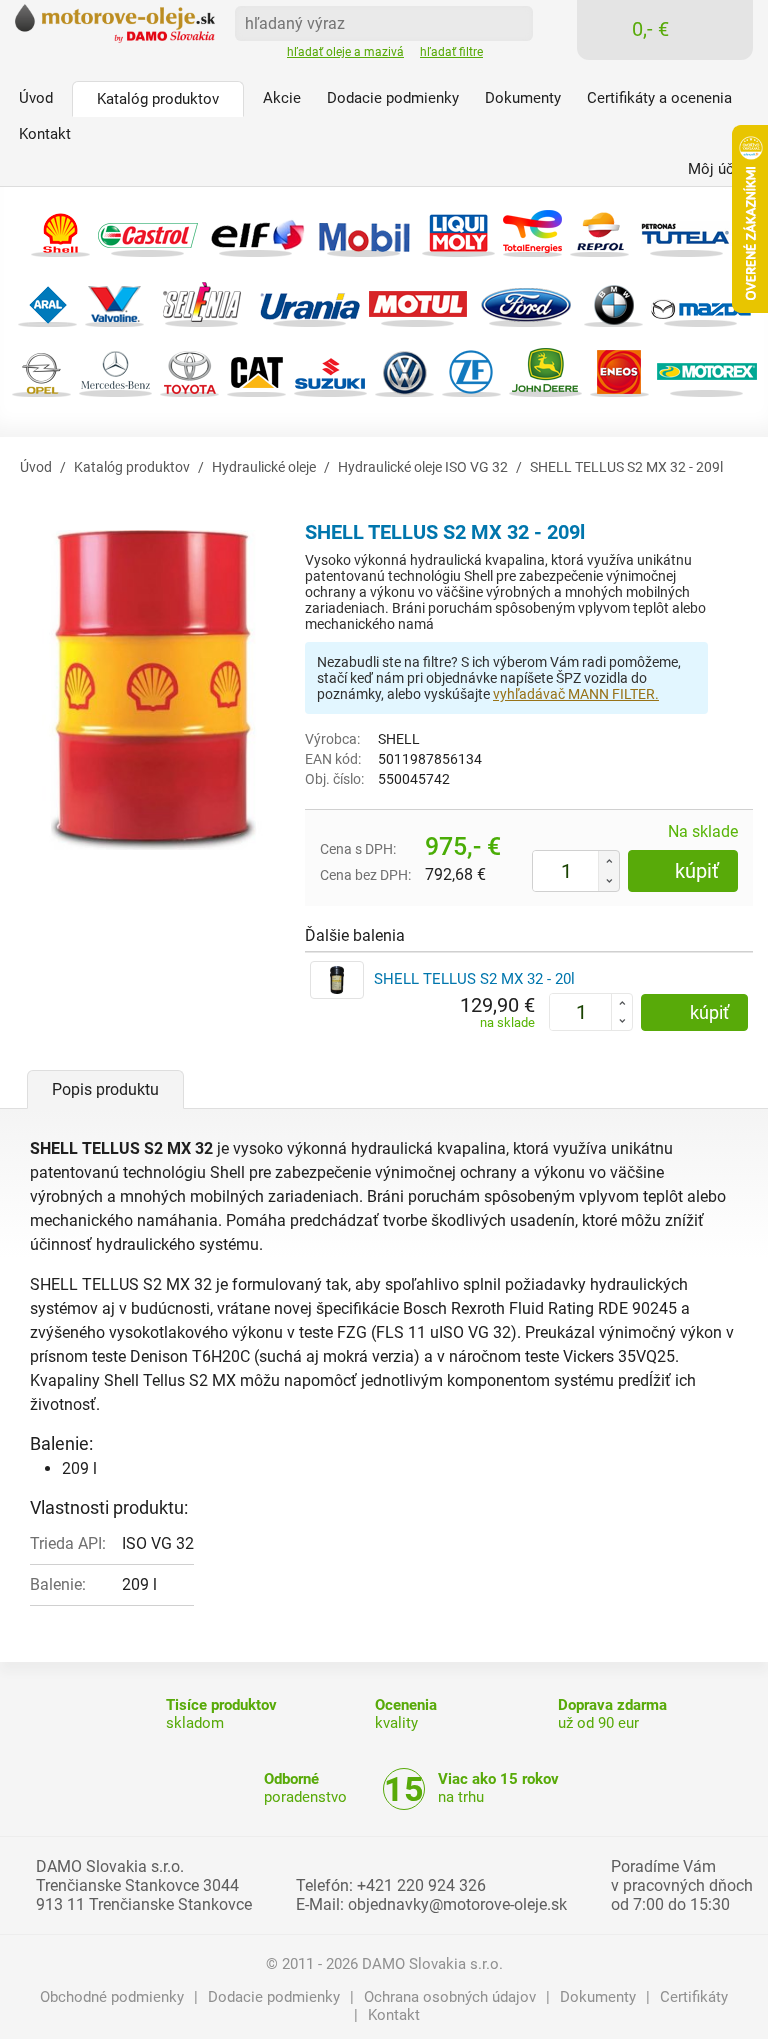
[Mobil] (364, 230)
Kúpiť (697, 871)
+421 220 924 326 (421, 1885)
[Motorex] (707, 370)
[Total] (532, 230)
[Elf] (256, 230)
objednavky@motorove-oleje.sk (457, 1904)
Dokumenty (598, 1997)
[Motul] (418, 300)
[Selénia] (202, 300)
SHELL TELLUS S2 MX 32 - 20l (474, 979)
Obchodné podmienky (112, 1997)
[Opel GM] (41, 370)
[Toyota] (189, 370)
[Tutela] (687, 230)
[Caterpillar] (256, 370)
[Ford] (526, 300)
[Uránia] (310, 300)
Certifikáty (694, 1997)
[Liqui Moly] (458, 230)
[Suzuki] (330, 370)
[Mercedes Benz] (115, 370)
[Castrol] (148, 230)
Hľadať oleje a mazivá (345, 52)
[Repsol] (599, 230)
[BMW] (613, 300)
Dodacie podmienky (274, 1997)
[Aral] (47, 300)
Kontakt (394, 2015)
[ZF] (471, 370)
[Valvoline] (114, 300)
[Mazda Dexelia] (701, 300)
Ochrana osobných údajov (450, 1997)
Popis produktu (105, 1089)
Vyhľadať (511, 22)
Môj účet (717, 169)
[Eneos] (619, 370)
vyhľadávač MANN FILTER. (576, 694)
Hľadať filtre (451, 52)
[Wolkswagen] (404, 370)
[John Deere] (545, 370)
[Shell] (60, 230)
